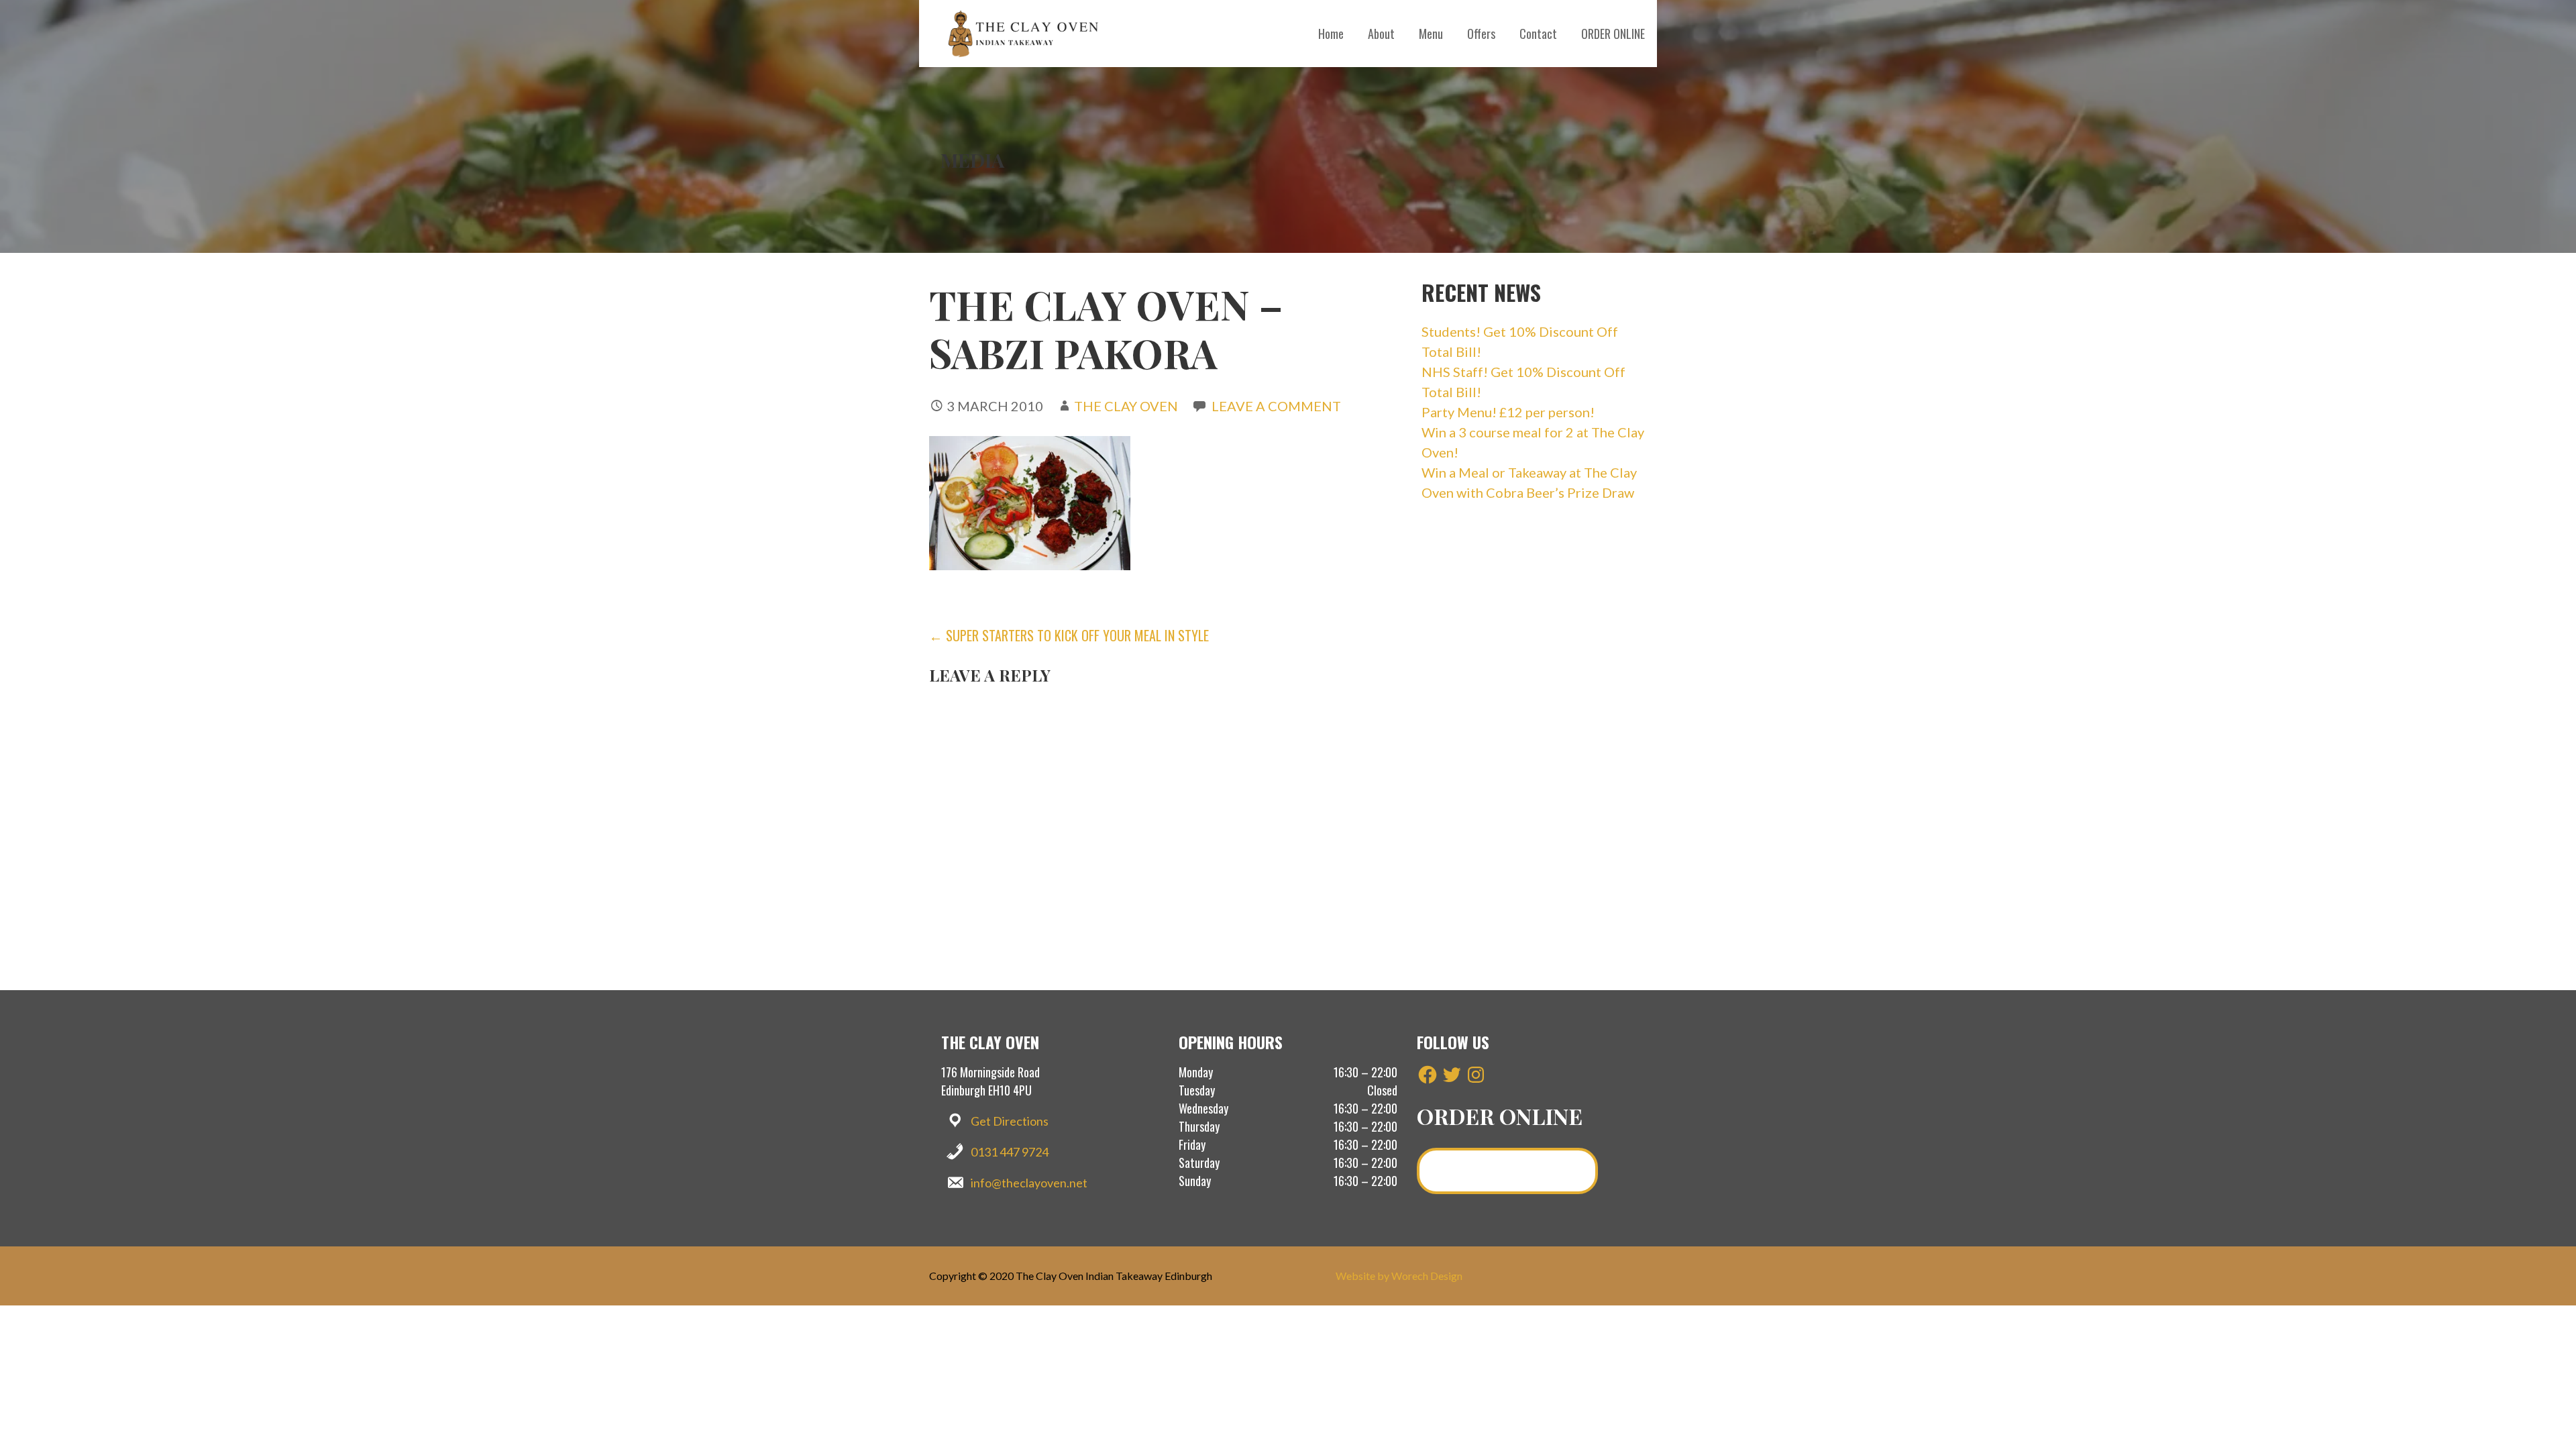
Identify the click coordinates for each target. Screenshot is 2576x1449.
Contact (1538, 34)
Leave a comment (1276, 406)
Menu (1431, 34)
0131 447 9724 (1010, 1152)
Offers (1481, 34)
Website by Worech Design (1399, 1276)
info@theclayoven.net (1029, 1183)
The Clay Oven (1126, 406)
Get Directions (1010, 1121)
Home (1331, 34)
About (1381, 34)
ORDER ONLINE (1613, 34)
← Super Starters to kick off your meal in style (1069, 635)
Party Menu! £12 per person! (1508, 412)
